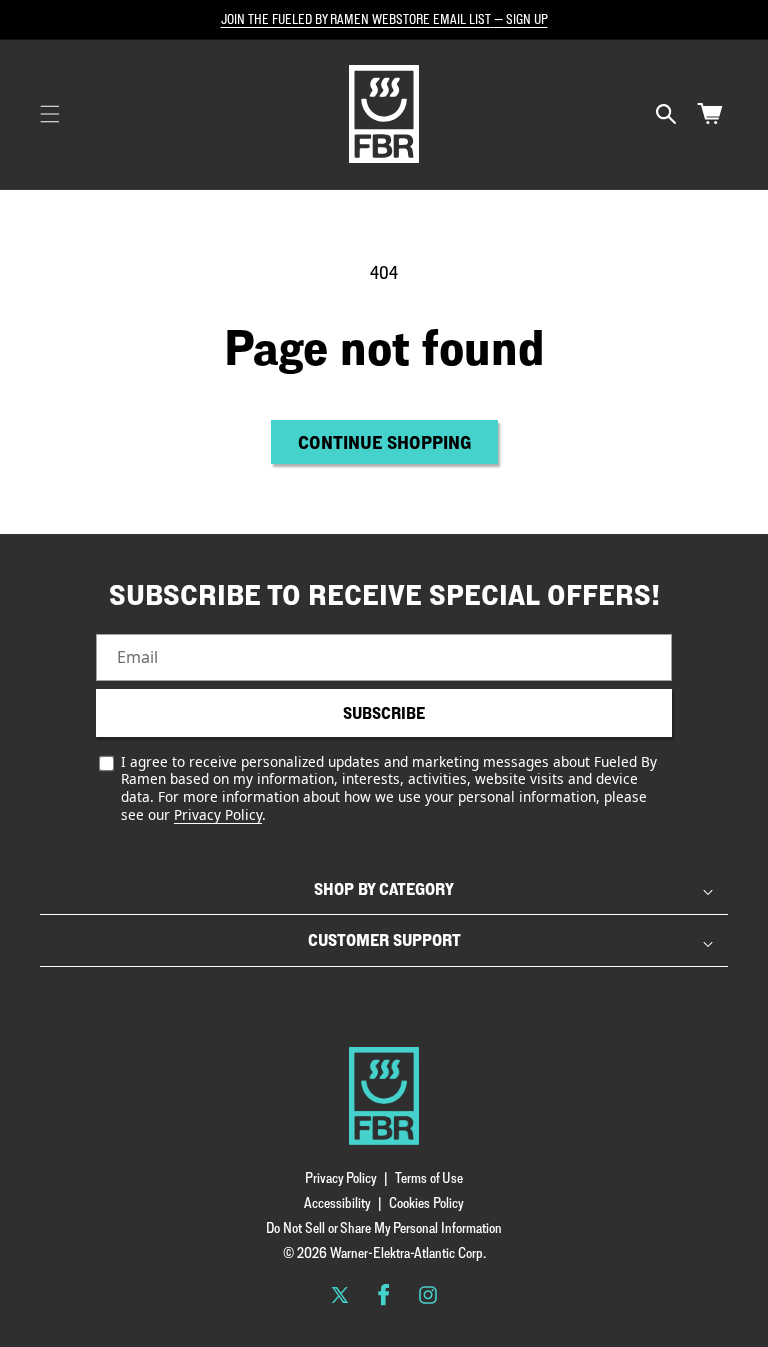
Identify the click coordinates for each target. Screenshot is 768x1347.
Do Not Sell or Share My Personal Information (384, 1227)
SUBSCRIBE (384, 713)
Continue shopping (384, 442)
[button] (50, 114)
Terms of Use (429, 1177)
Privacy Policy (218, 814)
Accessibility (337, 1202)
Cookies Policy (426, 1202)
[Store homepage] (384, 1096)
